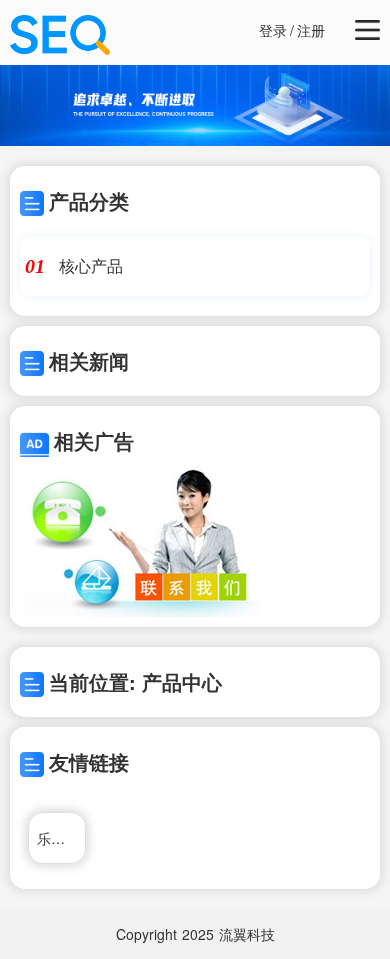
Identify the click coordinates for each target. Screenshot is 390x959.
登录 (273, 30)
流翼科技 (247, 934)
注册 (311, 30)
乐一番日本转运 (61, 838)
